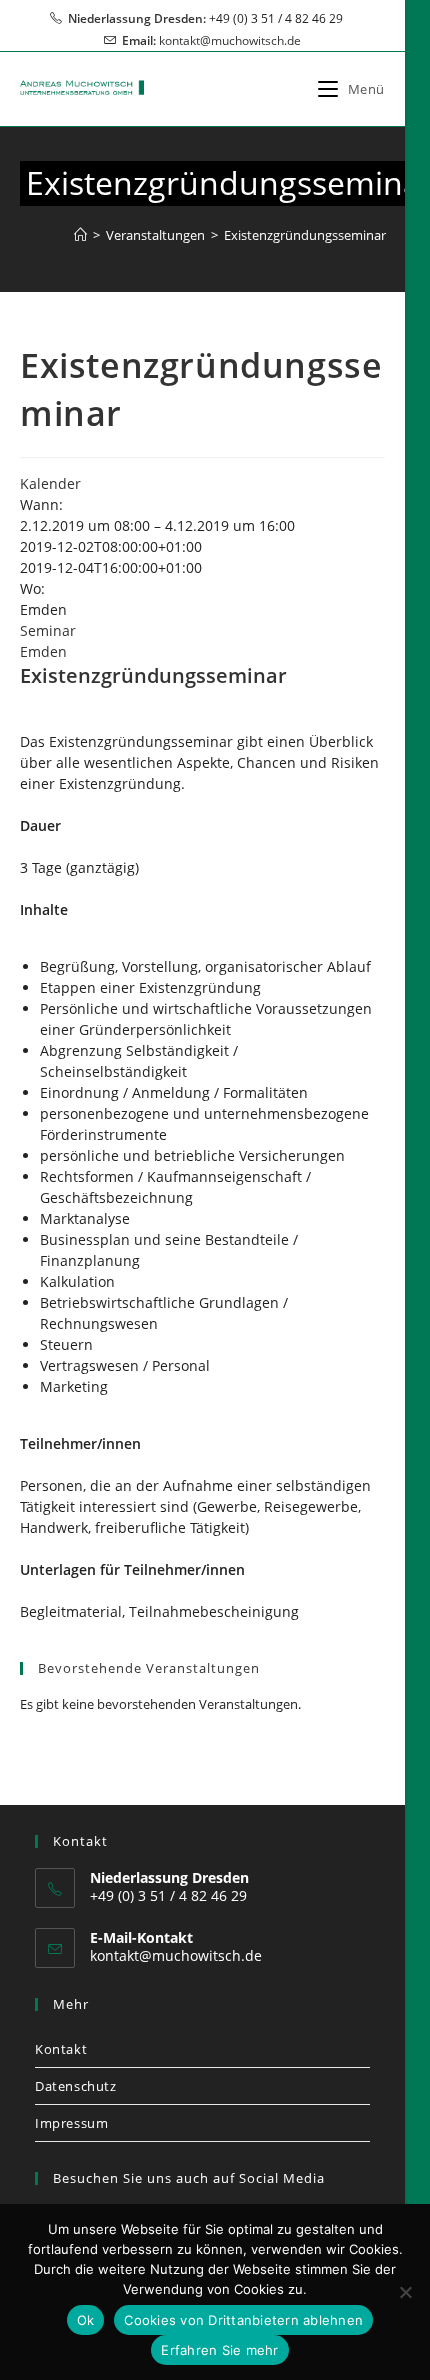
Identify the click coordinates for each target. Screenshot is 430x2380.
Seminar (48, 630)
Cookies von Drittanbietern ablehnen (243, 2320)
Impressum (71, 2123)
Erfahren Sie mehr (219, 2350)
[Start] (80, 235)
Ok (86, 2320)
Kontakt (61, 2049)
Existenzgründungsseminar (305, 235)
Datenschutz (76, 2086)
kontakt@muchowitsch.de (230, 40)
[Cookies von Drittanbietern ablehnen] (405, 2292)
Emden (43, 651)
